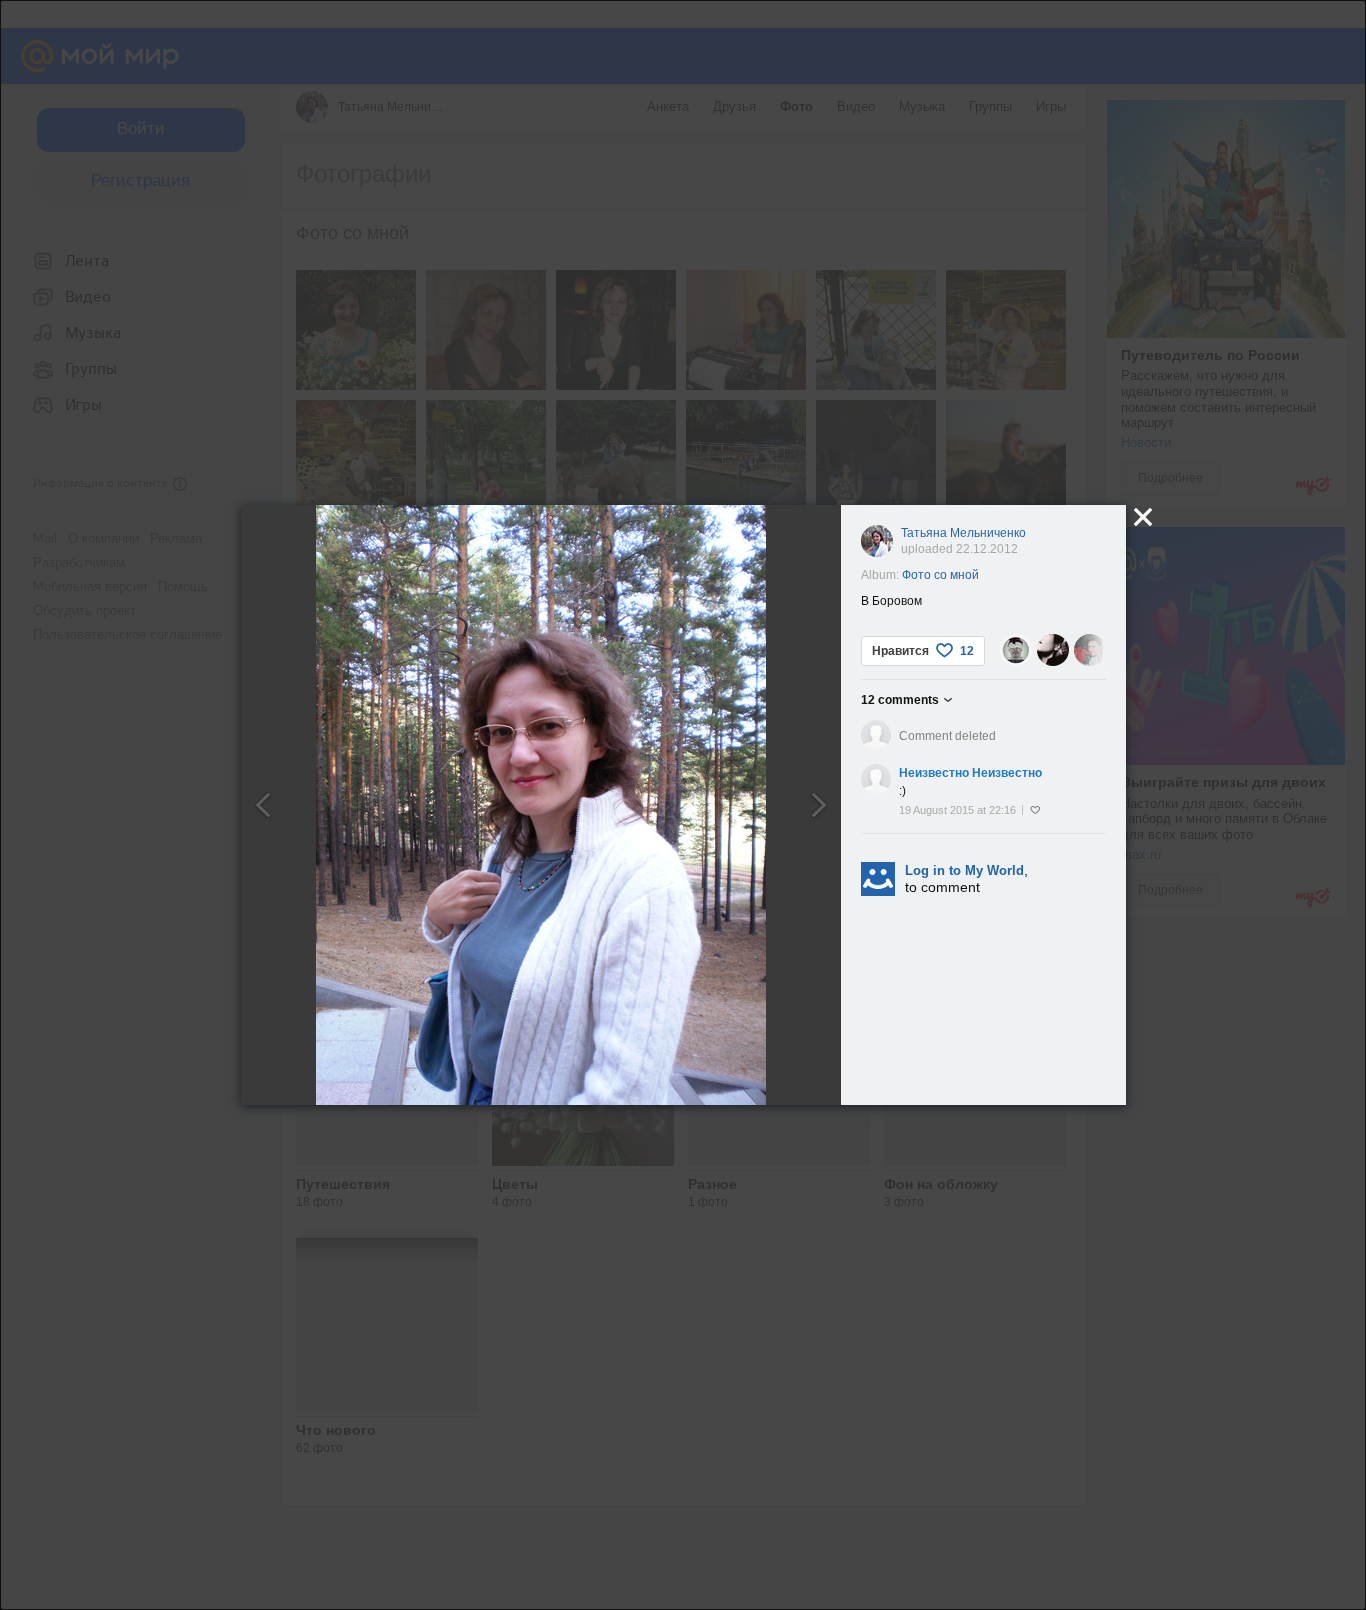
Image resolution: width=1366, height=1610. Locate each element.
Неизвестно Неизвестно (970, 773)
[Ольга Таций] (1090, 650)
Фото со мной (940, 575)
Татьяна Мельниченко (963, 533)
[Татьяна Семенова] (1053, 650)
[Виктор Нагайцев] (1016, 650)
